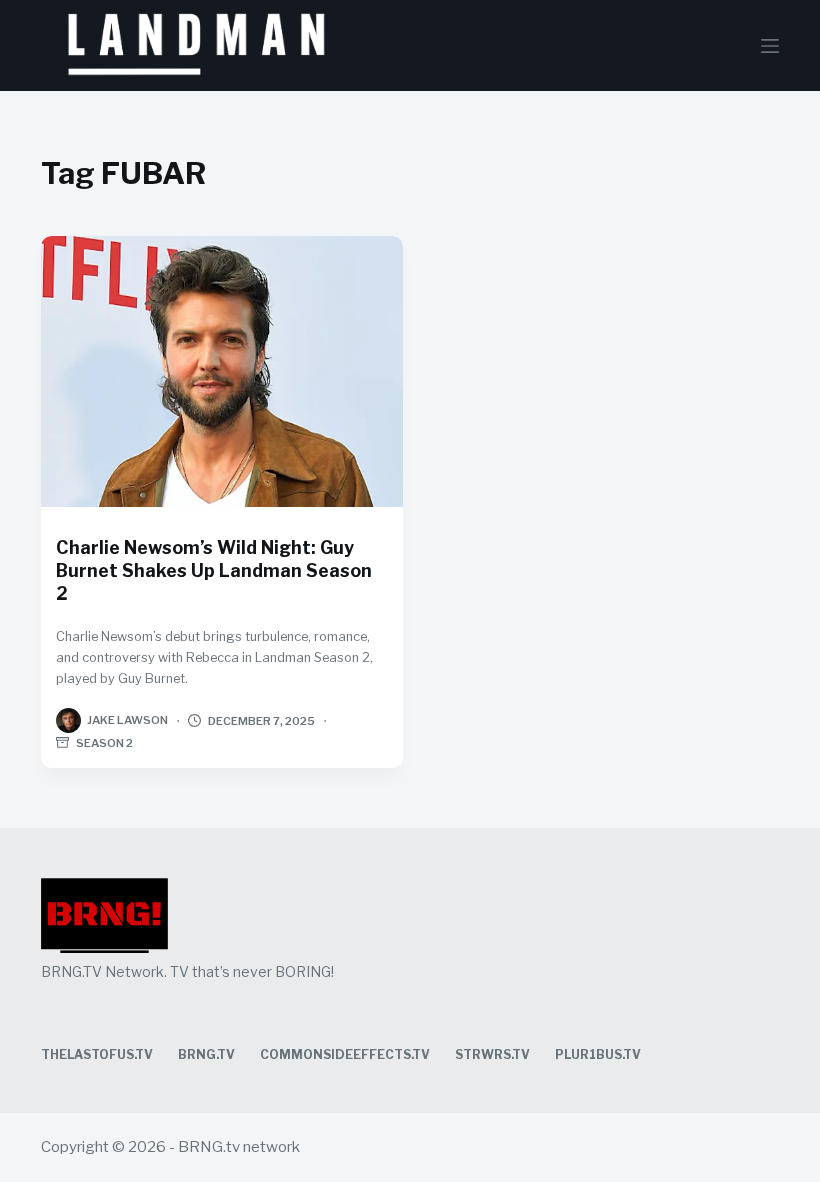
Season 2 (104, 743)
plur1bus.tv (598, 1054)
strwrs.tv (492, 1054)
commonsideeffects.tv (345, 1054)
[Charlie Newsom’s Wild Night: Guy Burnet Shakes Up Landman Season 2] (222, 371)
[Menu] (770, 46)
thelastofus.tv (97, 1054)
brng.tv (206, 1054)
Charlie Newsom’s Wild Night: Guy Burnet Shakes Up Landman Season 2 (214, 570)
